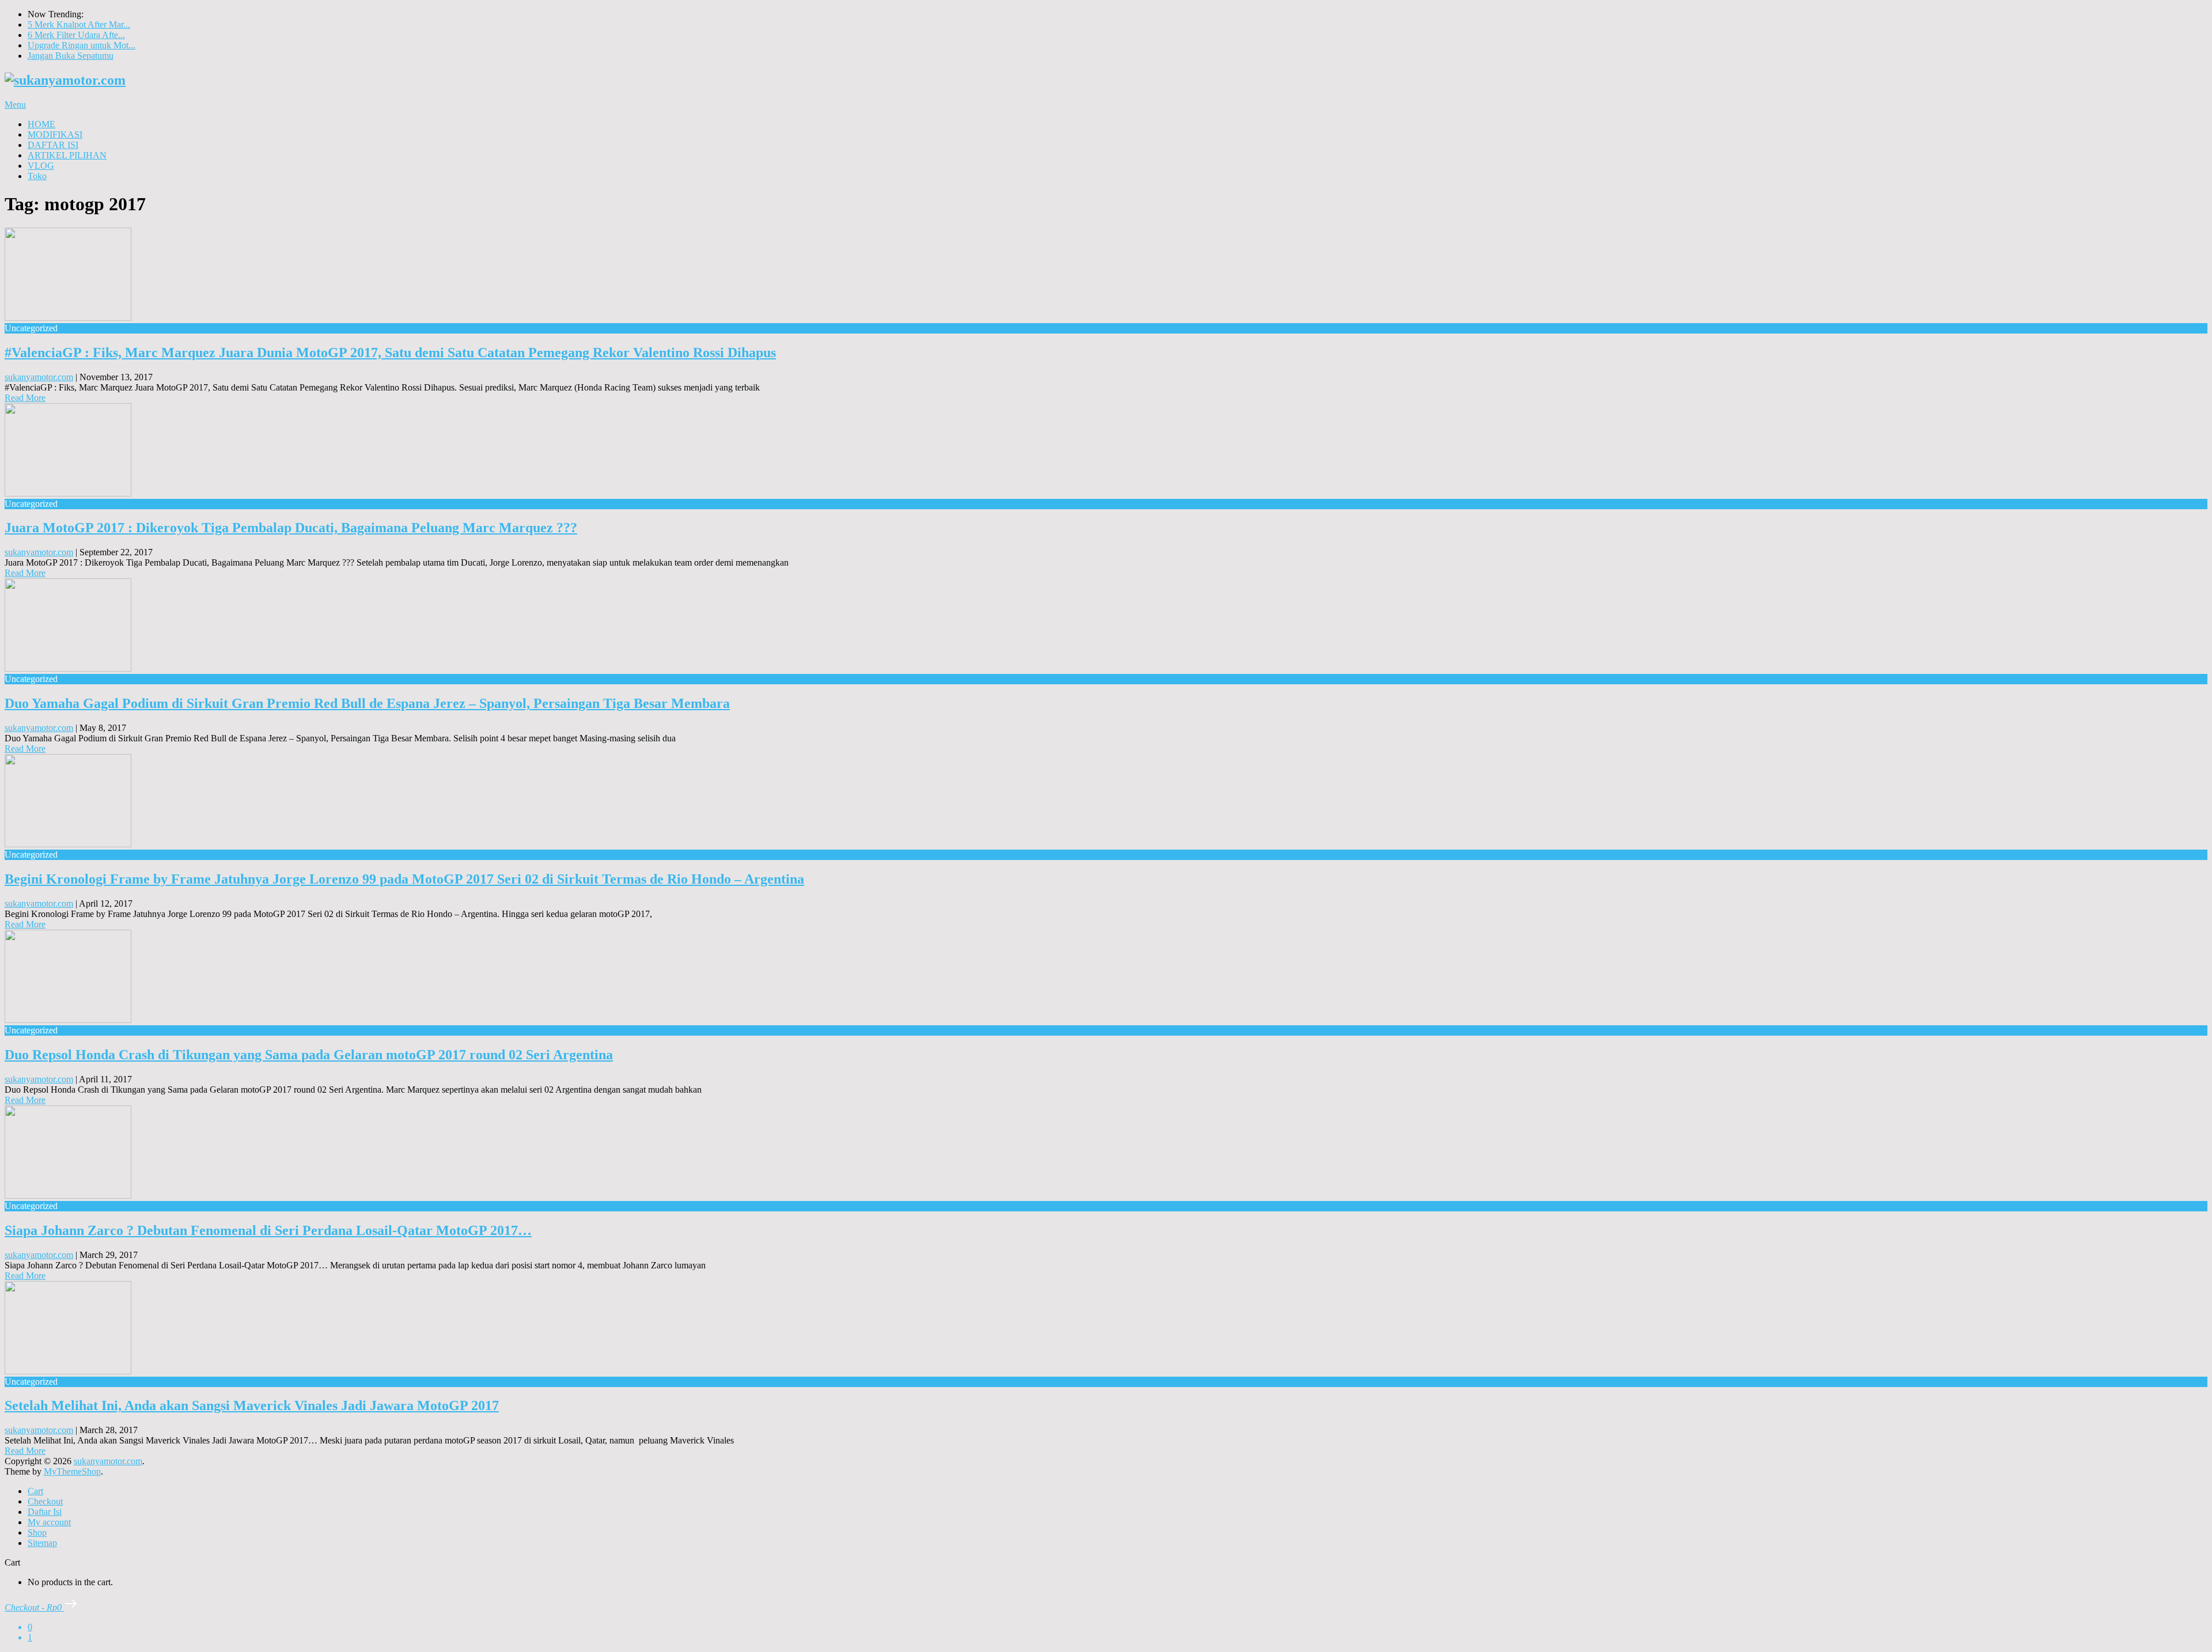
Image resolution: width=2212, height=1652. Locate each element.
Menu (15, 105)
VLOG (41, 166)
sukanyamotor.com (39, 377)
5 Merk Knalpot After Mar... (79, 24)
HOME (41, 124)
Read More (25, 398)
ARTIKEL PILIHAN (67, 155)
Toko (37, 176)
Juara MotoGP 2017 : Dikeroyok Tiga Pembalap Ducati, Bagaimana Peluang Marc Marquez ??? (291, 528)
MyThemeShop (72, 1471)
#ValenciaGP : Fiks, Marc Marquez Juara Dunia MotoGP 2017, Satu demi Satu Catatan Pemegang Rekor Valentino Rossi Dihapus (390, 353)
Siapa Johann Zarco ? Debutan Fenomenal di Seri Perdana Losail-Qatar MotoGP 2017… (268, 1230)
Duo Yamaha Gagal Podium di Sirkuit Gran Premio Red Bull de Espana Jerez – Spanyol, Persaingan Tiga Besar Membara (367, 703)
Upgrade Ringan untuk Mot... (82, 45)
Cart (35, 1491)
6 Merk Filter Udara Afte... (76, 35)
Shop (37, 1532)
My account (49, 1522)
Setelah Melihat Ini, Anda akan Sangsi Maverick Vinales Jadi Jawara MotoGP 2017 (252, 1405)
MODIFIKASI (55, 134)
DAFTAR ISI (53, 145)
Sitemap (42, 1543)
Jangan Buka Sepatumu (71, 56)
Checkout (45, 1501)
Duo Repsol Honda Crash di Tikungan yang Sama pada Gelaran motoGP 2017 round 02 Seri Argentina (309, 1055)
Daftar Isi (45, 1512)
